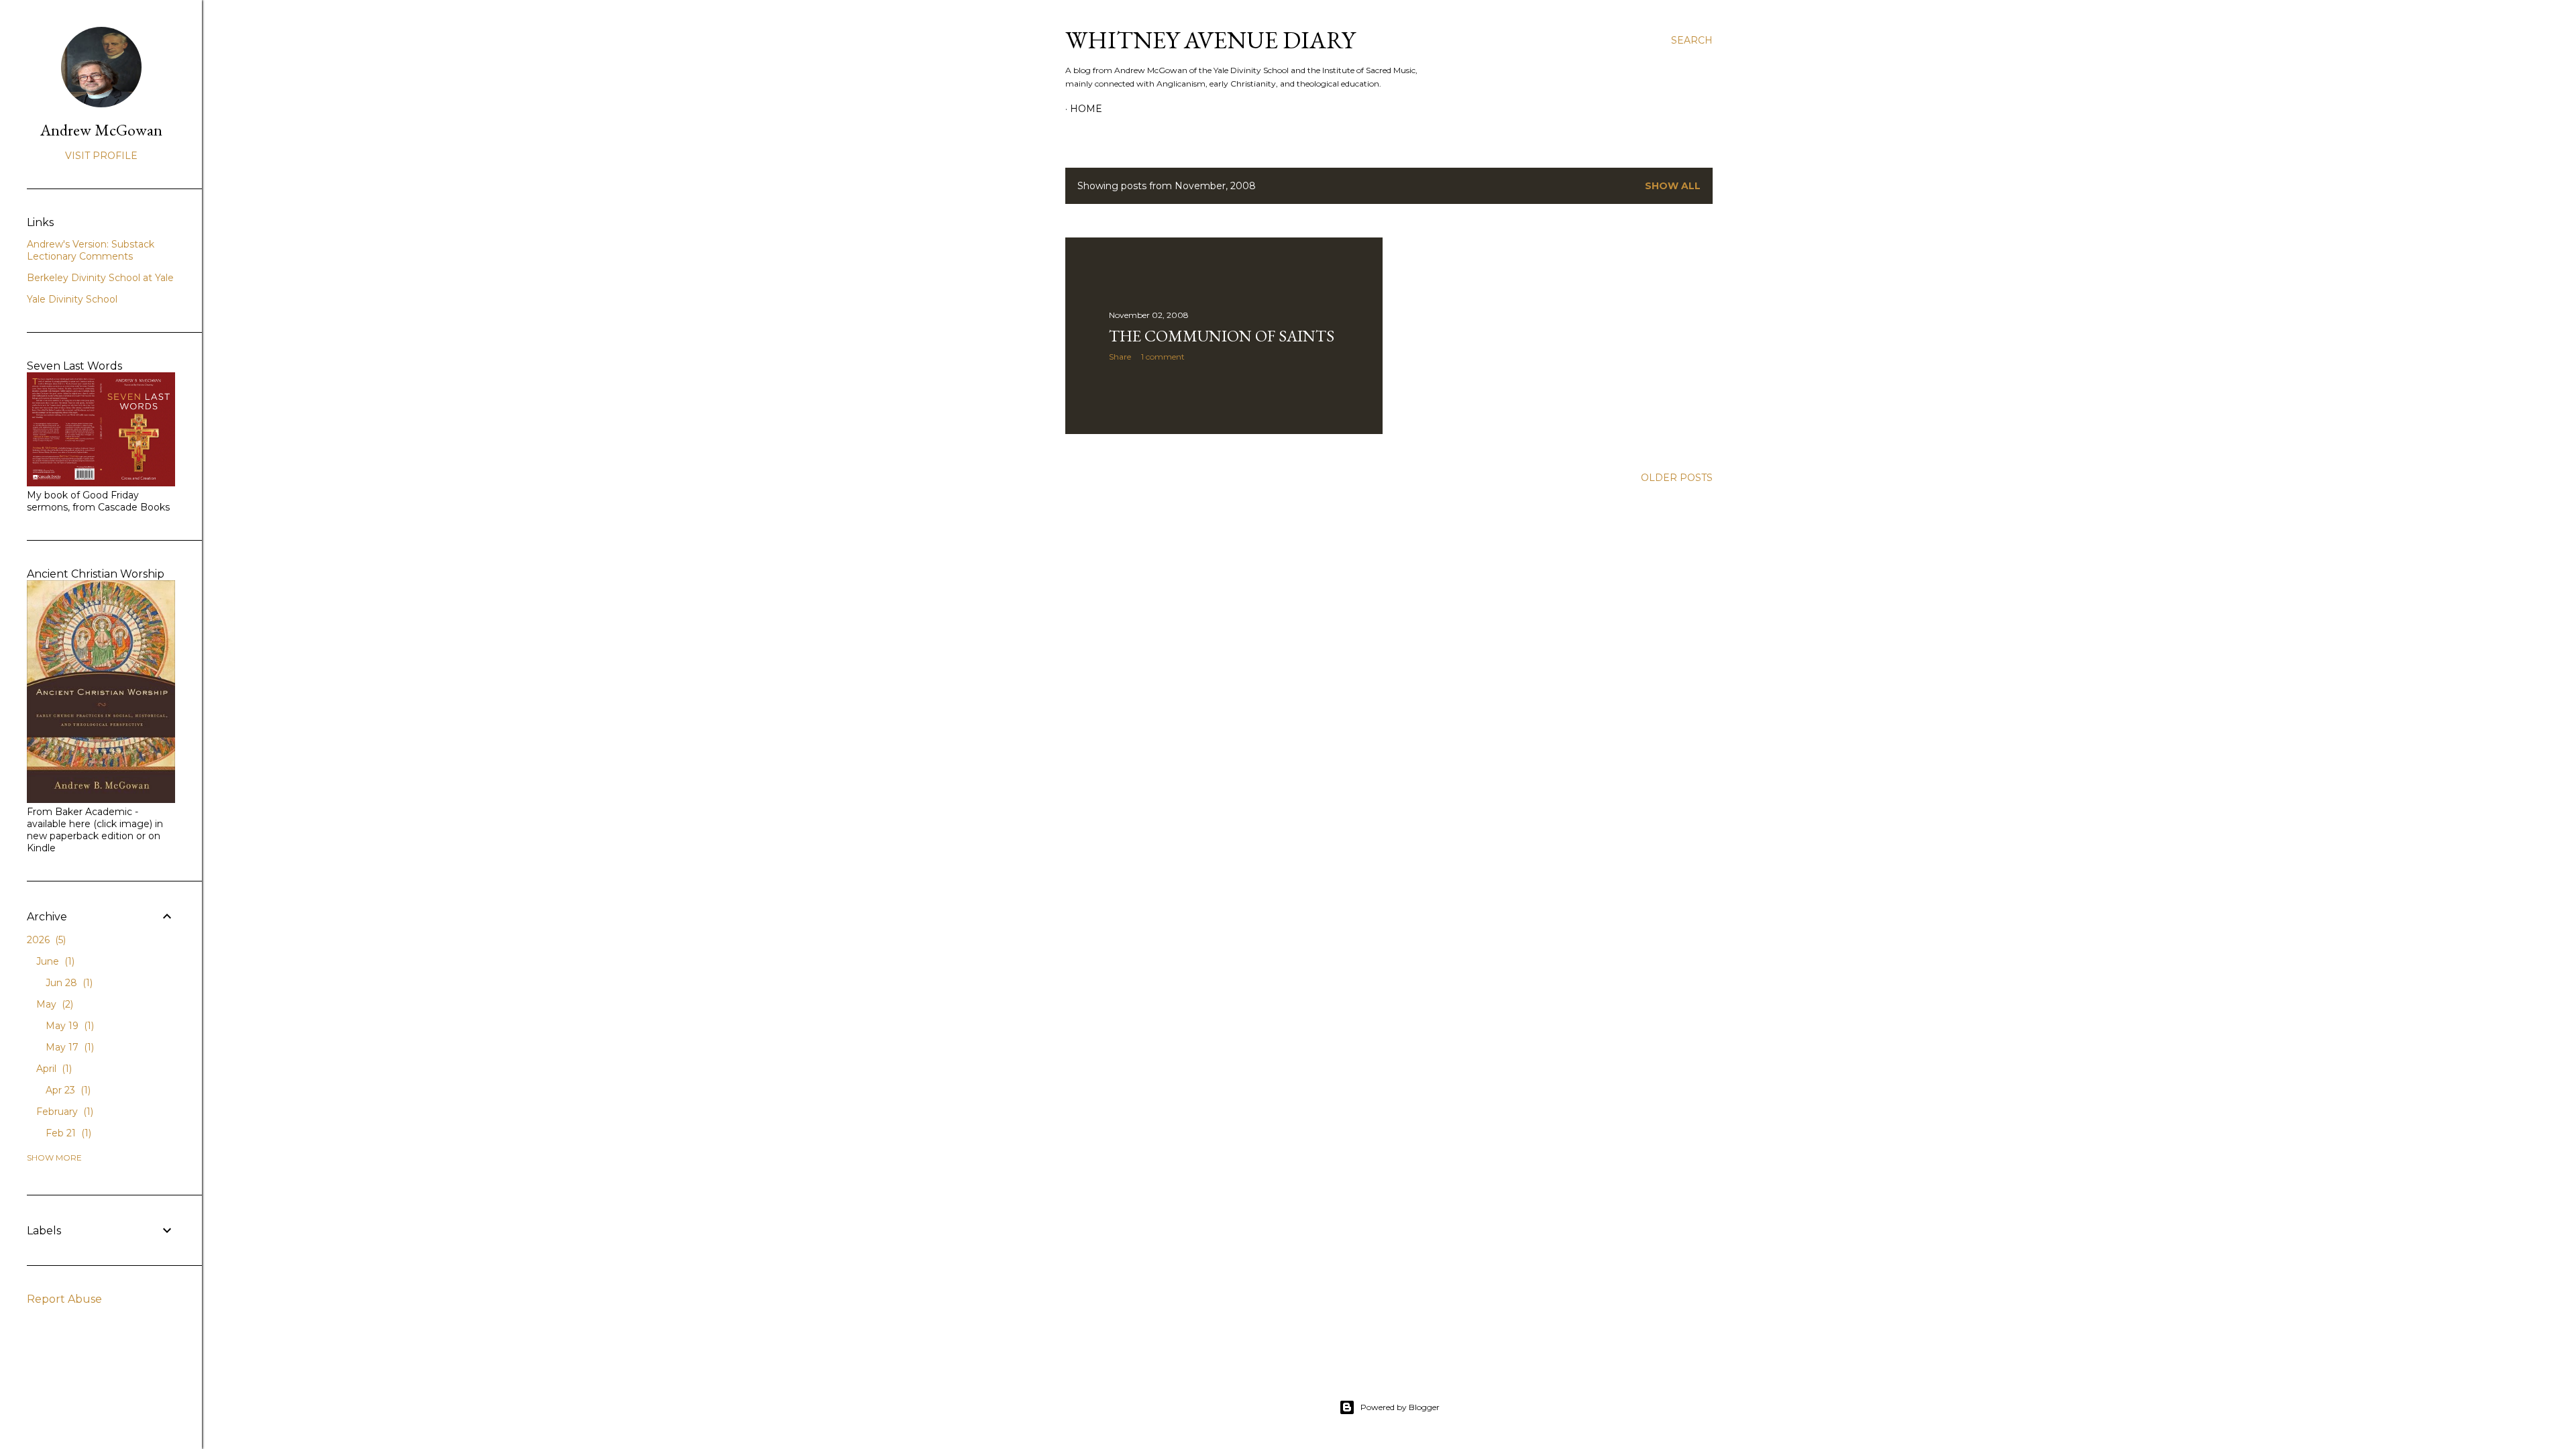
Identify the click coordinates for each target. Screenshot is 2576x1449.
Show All (1673, 186)
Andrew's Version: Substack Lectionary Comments (91, 250)
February (63, 1112)
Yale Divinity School (72, 299)
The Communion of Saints (1222, 336)
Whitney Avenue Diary (1210, 40)
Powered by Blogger (1400, 1407)
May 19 (68, 1026)
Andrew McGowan (101, 130)
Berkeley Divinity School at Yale (100, 278)
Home (1086, 109)
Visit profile (101, 156)
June (54, 961)
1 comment (1163, 357)
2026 (45, 940)
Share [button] (1120, 357)
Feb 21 (67, 1133)
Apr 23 (67, 1090)
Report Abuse (64, 1299)
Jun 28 (68, 983)
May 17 (68, 1047)
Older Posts (1677, 478)
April (53, 1069)
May (53, 1004)
